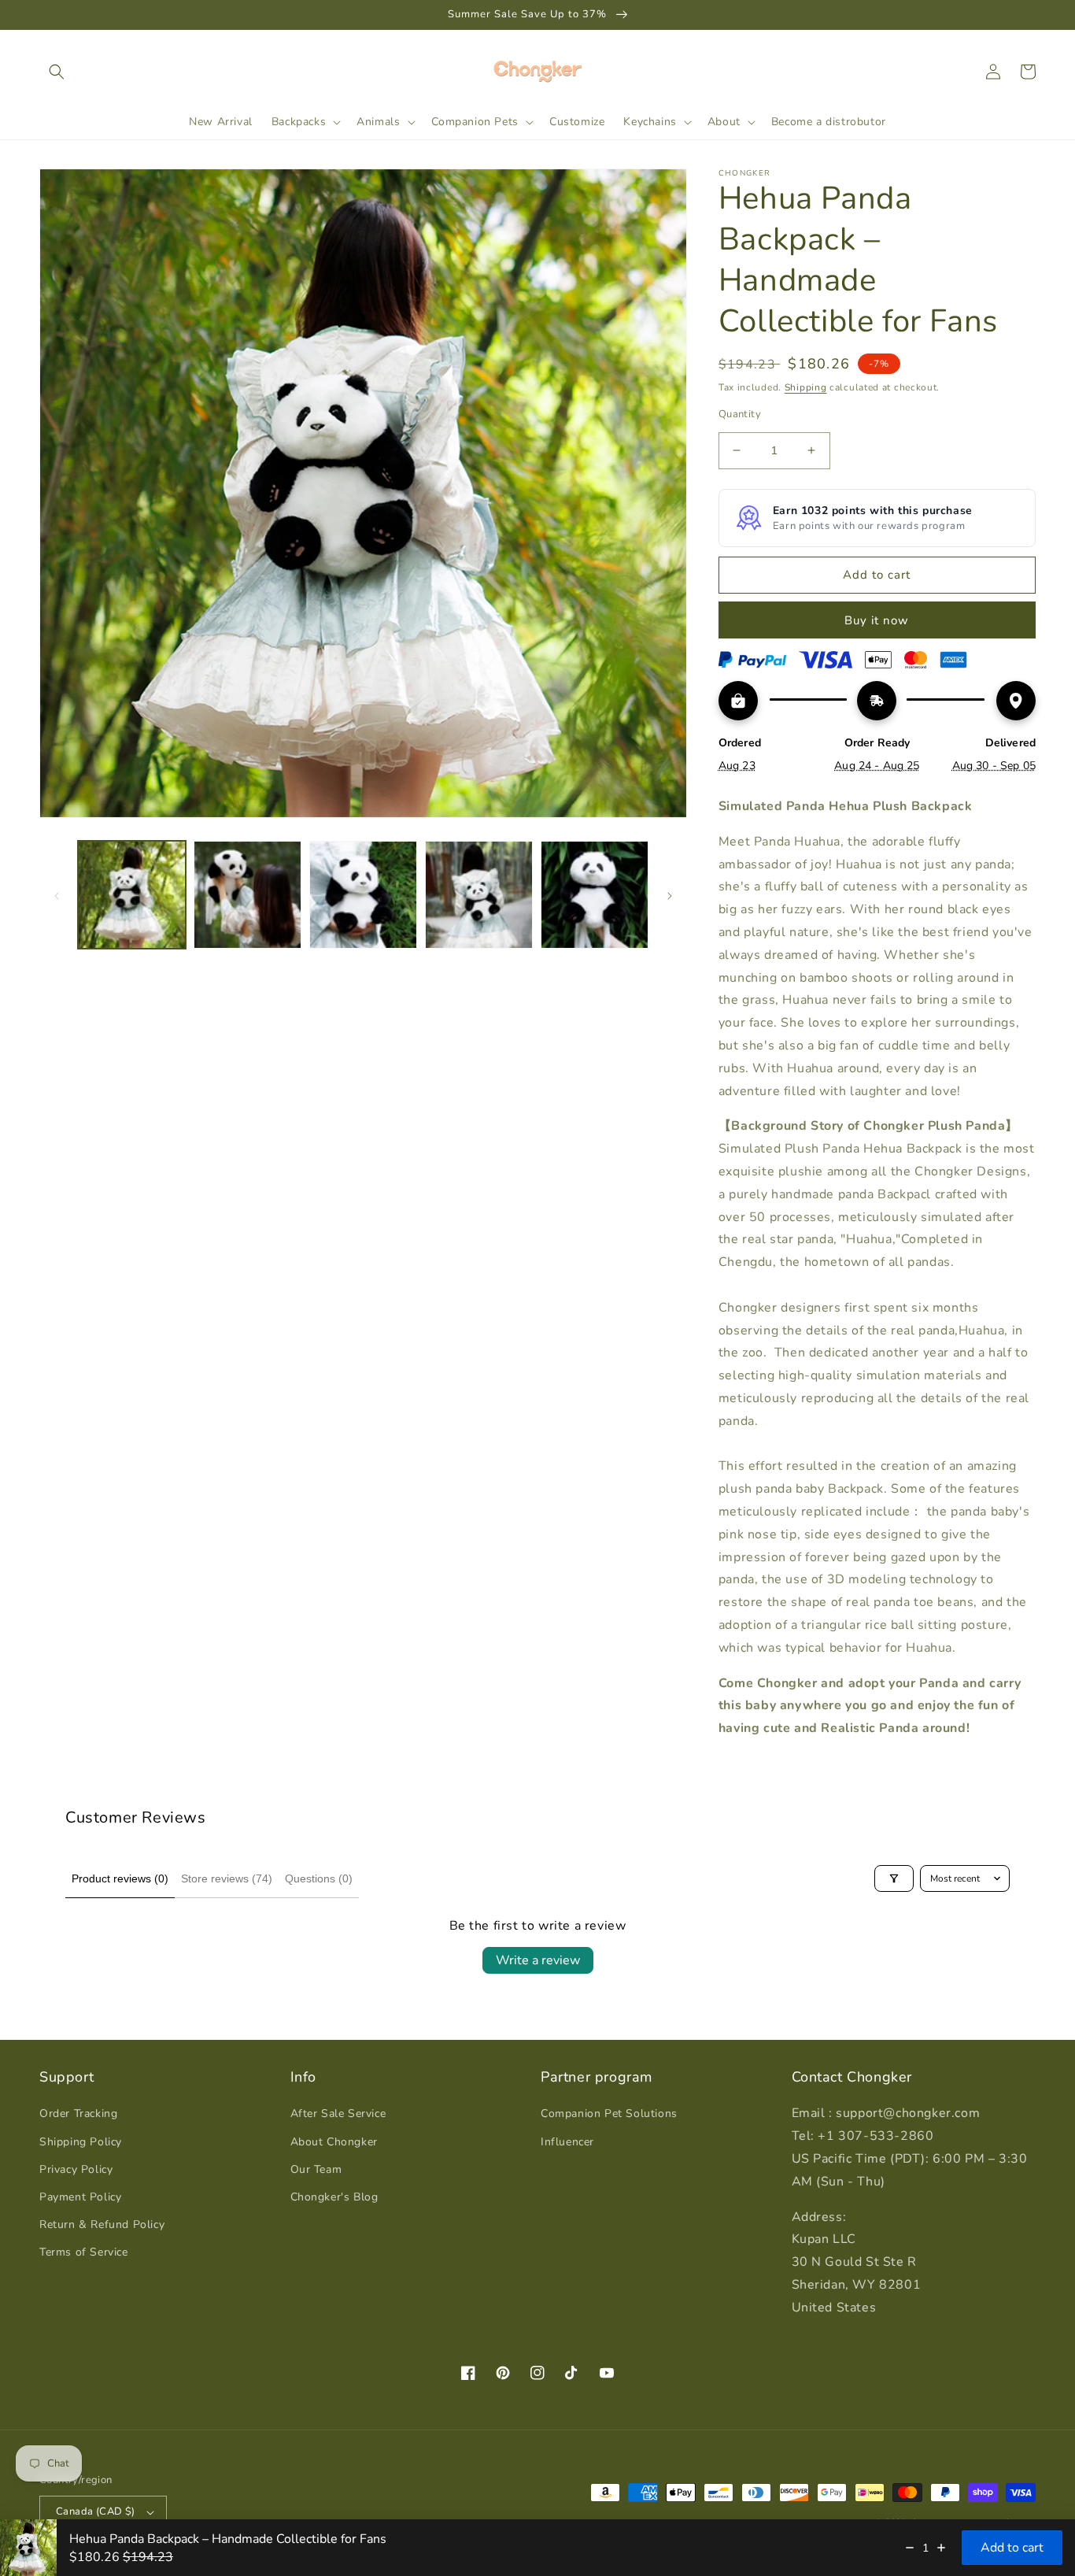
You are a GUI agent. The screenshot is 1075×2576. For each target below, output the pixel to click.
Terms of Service (84, 2252)
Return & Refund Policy (102, 2224)
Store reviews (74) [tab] (227, 1878)
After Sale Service (338, 2113)
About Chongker (334, 2142)
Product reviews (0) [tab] (120, 1878)
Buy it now (877, 620)
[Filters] (894, 1878)
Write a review (538, 1960)
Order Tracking (78, 2113)
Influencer (567, 2142)
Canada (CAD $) (96, 2511)
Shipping (806, 387)
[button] (57, 72)
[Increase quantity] (941, 2548)
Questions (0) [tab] (319, 1878)
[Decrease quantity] (910, 2548)
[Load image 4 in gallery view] (479, 895)
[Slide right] (670, 894)
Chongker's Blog (334, 2197)
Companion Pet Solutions (609, 2113)
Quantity (740, 414)
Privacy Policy (76, 2169)
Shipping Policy (81, 2142)
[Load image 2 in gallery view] (248, 895)
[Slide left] (57, 894)
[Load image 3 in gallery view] (363, 895)
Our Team (316, 2169)
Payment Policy (80, 2197)
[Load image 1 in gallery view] (132, 895)
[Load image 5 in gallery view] (595, 895)
